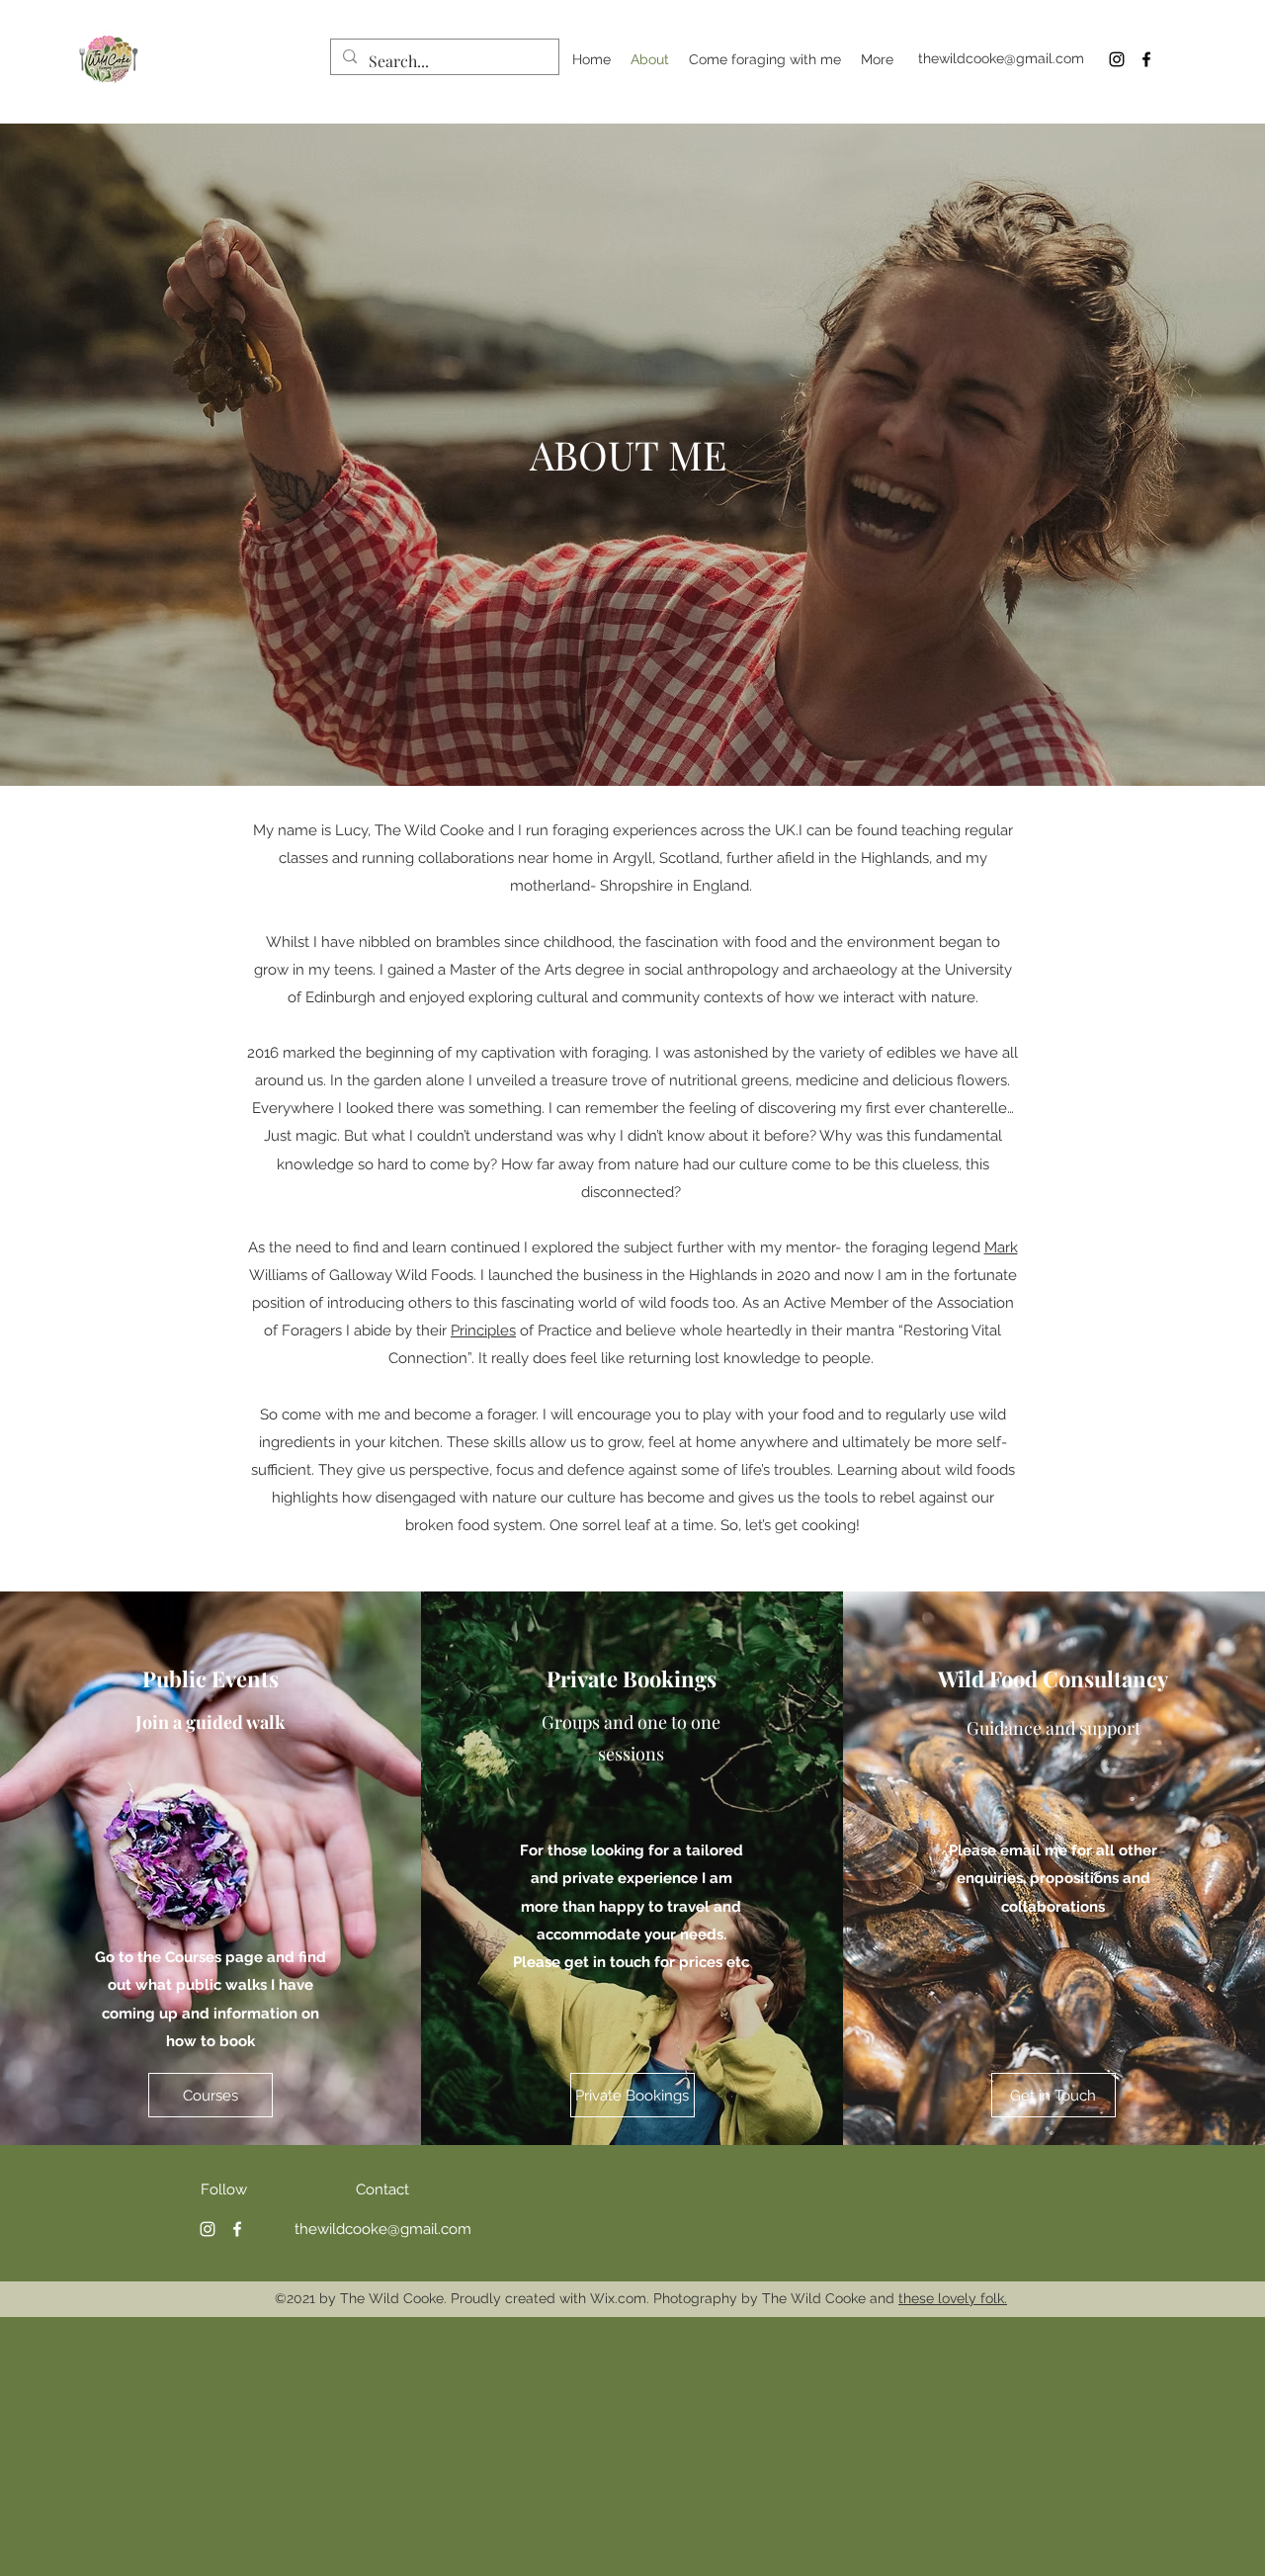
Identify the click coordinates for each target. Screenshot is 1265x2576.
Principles (483, 1331)
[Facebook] (1146, 59)
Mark (1001, 1247)
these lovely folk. (953, 2298)
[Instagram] (1117, 59)
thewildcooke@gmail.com (1001, 58)
